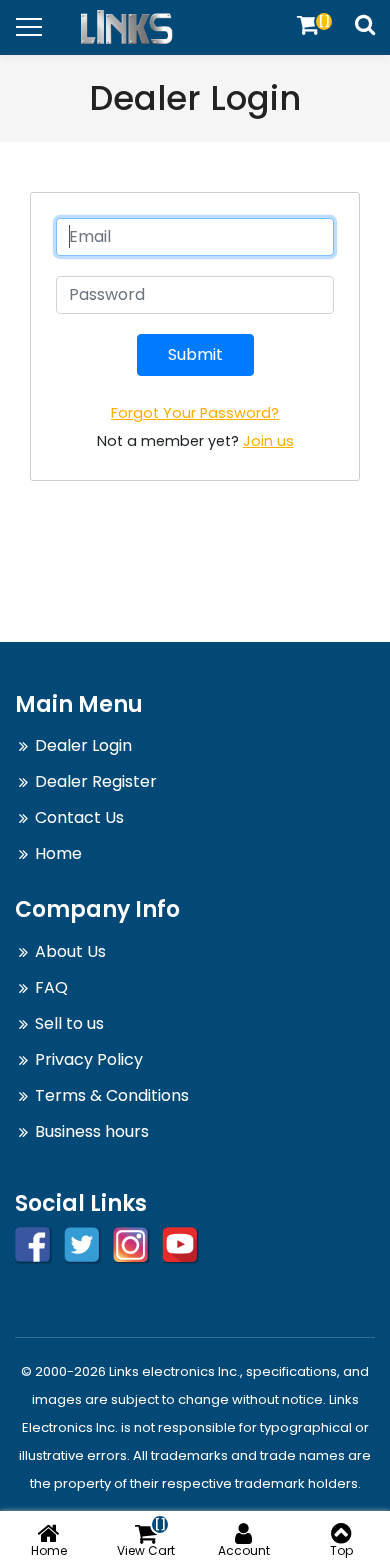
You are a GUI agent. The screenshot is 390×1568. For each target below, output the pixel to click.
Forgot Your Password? (195, 413)
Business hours (92, 1131)
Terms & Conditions (112, 1095)
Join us (268, 441)
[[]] (308, 24)
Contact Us (79, 817)
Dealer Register (96, 781)
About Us (70, 951)
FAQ (51, 987)
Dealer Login (83, 745)
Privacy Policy (89, 1059)
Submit (195, 354)
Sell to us (69, 1023)
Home (58, 853)
